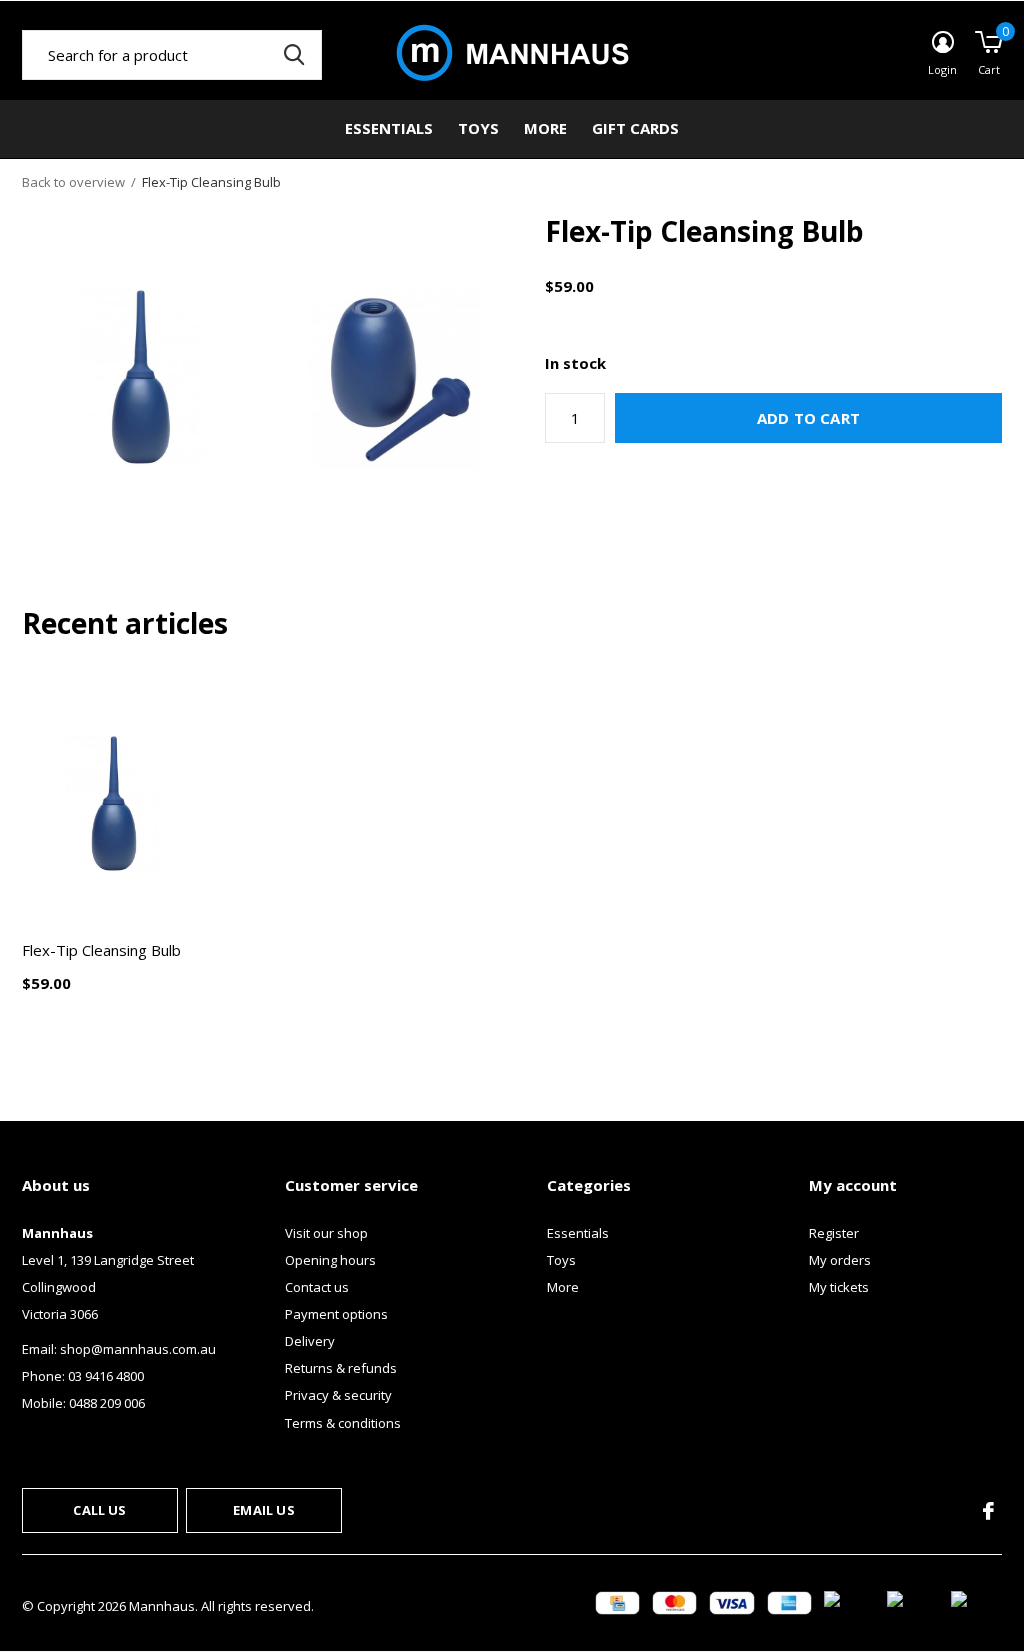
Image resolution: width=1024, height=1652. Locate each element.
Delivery (310, 1341)
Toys (478, 128)
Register (834, 1233)
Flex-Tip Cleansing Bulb (101, 950)
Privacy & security (338, 1395)
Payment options (336, 1314)
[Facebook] (988, 1511)
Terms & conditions (343, 1423)
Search (294, 55)
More (545, 128)
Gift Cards (635, 128)
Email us (263, 1510)
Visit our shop (326, 1233)
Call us (99, 1510)
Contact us (317, 1287)
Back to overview (73, 182)
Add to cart (808, 418)
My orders (840, 1260)
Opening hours (330, 1260)
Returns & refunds (341, 1368)
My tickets (839, 1287)
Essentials (389, 128)
